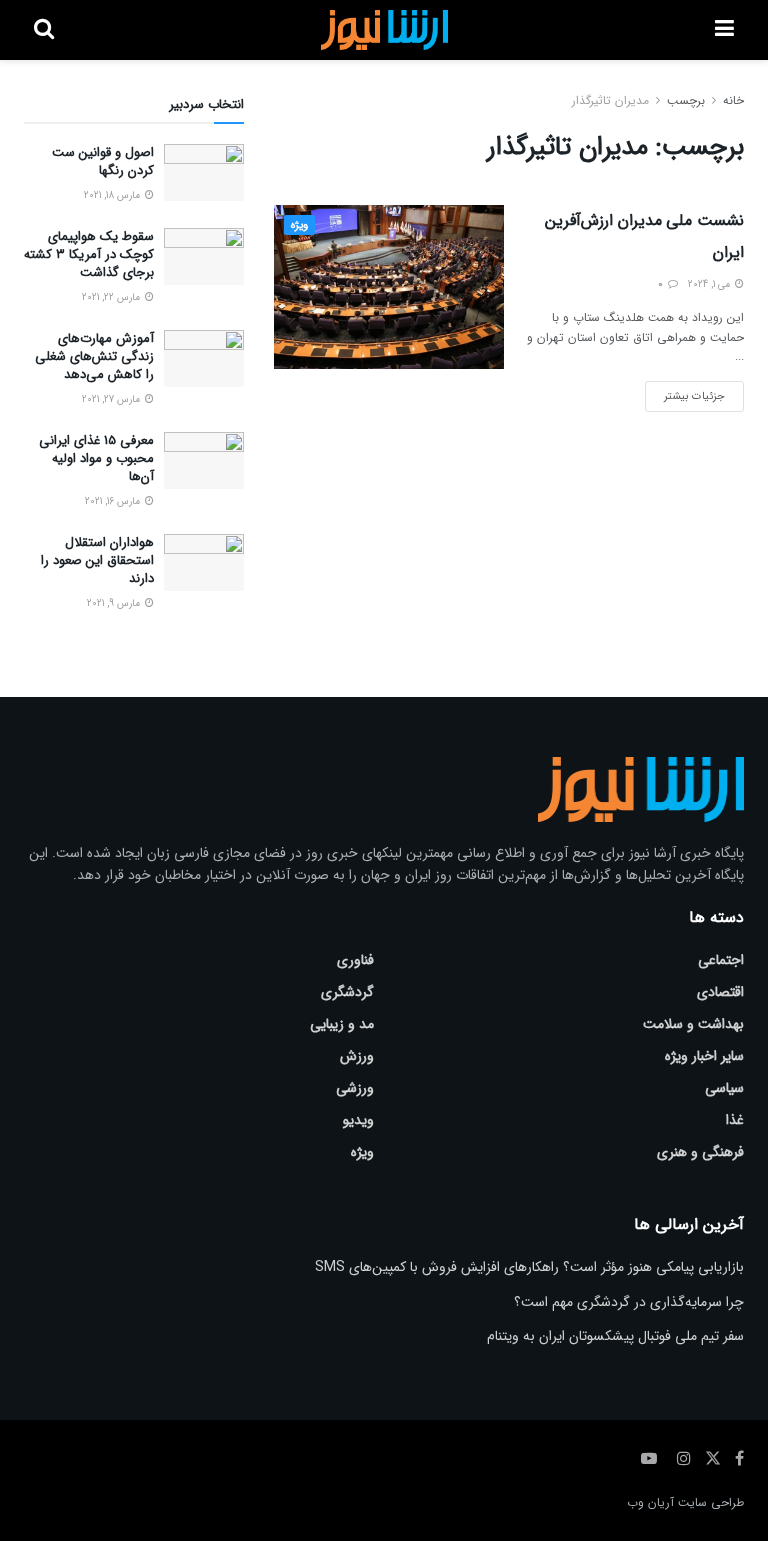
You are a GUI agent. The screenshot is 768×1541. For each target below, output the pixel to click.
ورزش (357, 1056)
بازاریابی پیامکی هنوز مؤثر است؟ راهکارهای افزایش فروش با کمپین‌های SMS (529, 1267)
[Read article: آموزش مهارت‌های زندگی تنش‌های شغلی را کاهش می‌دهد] (204, 358)
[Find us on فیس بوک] (739, 1459)
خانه (733, 100)
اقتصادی (720, 992)
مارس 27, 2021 (112, 399)
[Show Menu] (724, 30)
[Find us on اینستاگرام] (684, 1459)
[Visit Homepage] (384, 30)
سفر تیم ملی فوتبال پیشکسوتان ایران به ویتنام (615, 1336)
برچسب (686, 100)
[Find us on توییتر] (713, 1459)
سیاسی (724, 1088)
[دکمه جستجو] (44, 30)
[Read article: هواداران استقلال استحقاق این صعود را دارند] (204, 562)
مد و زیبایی (342, 1024)
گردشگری (347, 992)
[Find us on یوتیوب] (649, 1459)
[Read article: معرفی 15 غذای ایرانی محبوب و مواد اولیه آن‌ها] (204, 460)
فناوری (355, 960)
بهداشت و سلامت (693, 1024)
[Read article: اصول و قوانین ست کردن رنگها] (204, 172)
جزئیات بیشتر (685, 393)
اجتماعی (721, 960)
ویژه (299, 225)
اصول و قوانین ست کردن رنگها (103, 161)
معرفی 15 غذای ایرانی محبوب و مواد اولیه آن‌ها (96, 458)
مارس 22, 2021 (112, 297)
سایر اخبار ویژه (704, 1056)
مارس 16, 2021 (114, 501)
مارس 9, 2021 (115, 603)
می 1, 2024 (710, 284)
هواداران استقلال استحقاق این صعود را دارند (97, 560)
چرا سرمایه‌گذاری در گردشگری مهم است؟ (629, 1302)
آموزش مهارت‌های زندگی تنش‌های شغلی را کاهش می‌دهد (94, 356)
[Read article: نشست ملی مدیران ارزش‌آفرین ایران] (389, 287)
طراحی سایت (711, 1502)
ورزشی (355, 1088)
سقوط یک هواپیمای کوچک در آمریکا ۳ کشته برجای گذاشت (89, 254)
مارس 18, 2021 (113, 195)
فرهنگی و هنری (700, 1152)
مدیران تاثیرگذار (610, 100)
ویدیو (358, 1120)
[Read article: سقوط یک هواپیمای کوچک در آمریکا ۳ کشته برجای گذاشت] (204, 256)
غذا (735, 1120)
